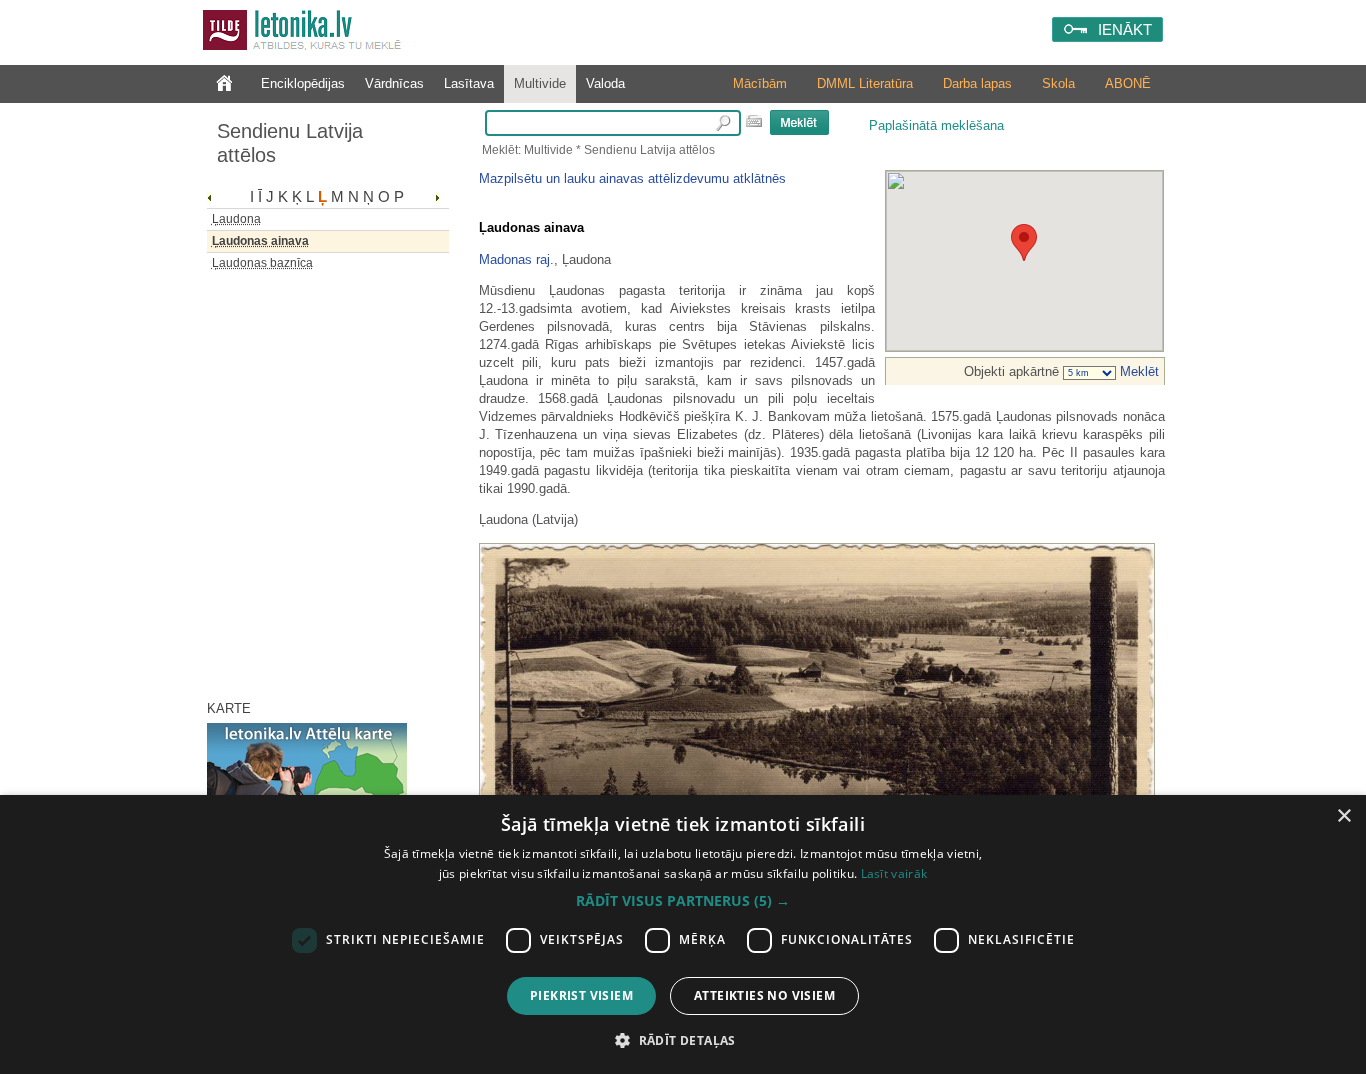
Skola (1058, 83)
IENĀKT (1125, 29)
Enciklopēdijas (303, 83)
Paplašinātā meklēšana (936, 125)
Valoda (605, 83)
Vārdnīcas (394, 83)
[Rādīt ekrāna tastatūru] (754, 121)
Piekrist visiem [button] (581, 995)
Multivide (540, 83)
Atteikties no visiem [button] (764, 995)
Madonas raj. (516, 259)
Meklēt (1137, 371)
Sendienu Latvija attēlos (290, 143)
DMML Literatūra (865, 83)
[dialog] (683, 934)
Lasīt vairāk (894, 873)
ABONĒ (1128, 83)
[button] (683, 901)
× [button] (1343, 816)
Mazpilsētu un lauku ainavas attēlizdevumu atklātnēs (632, 178)
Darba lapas (977, 83)
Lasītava (469, 83)
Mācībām (760, 83)
